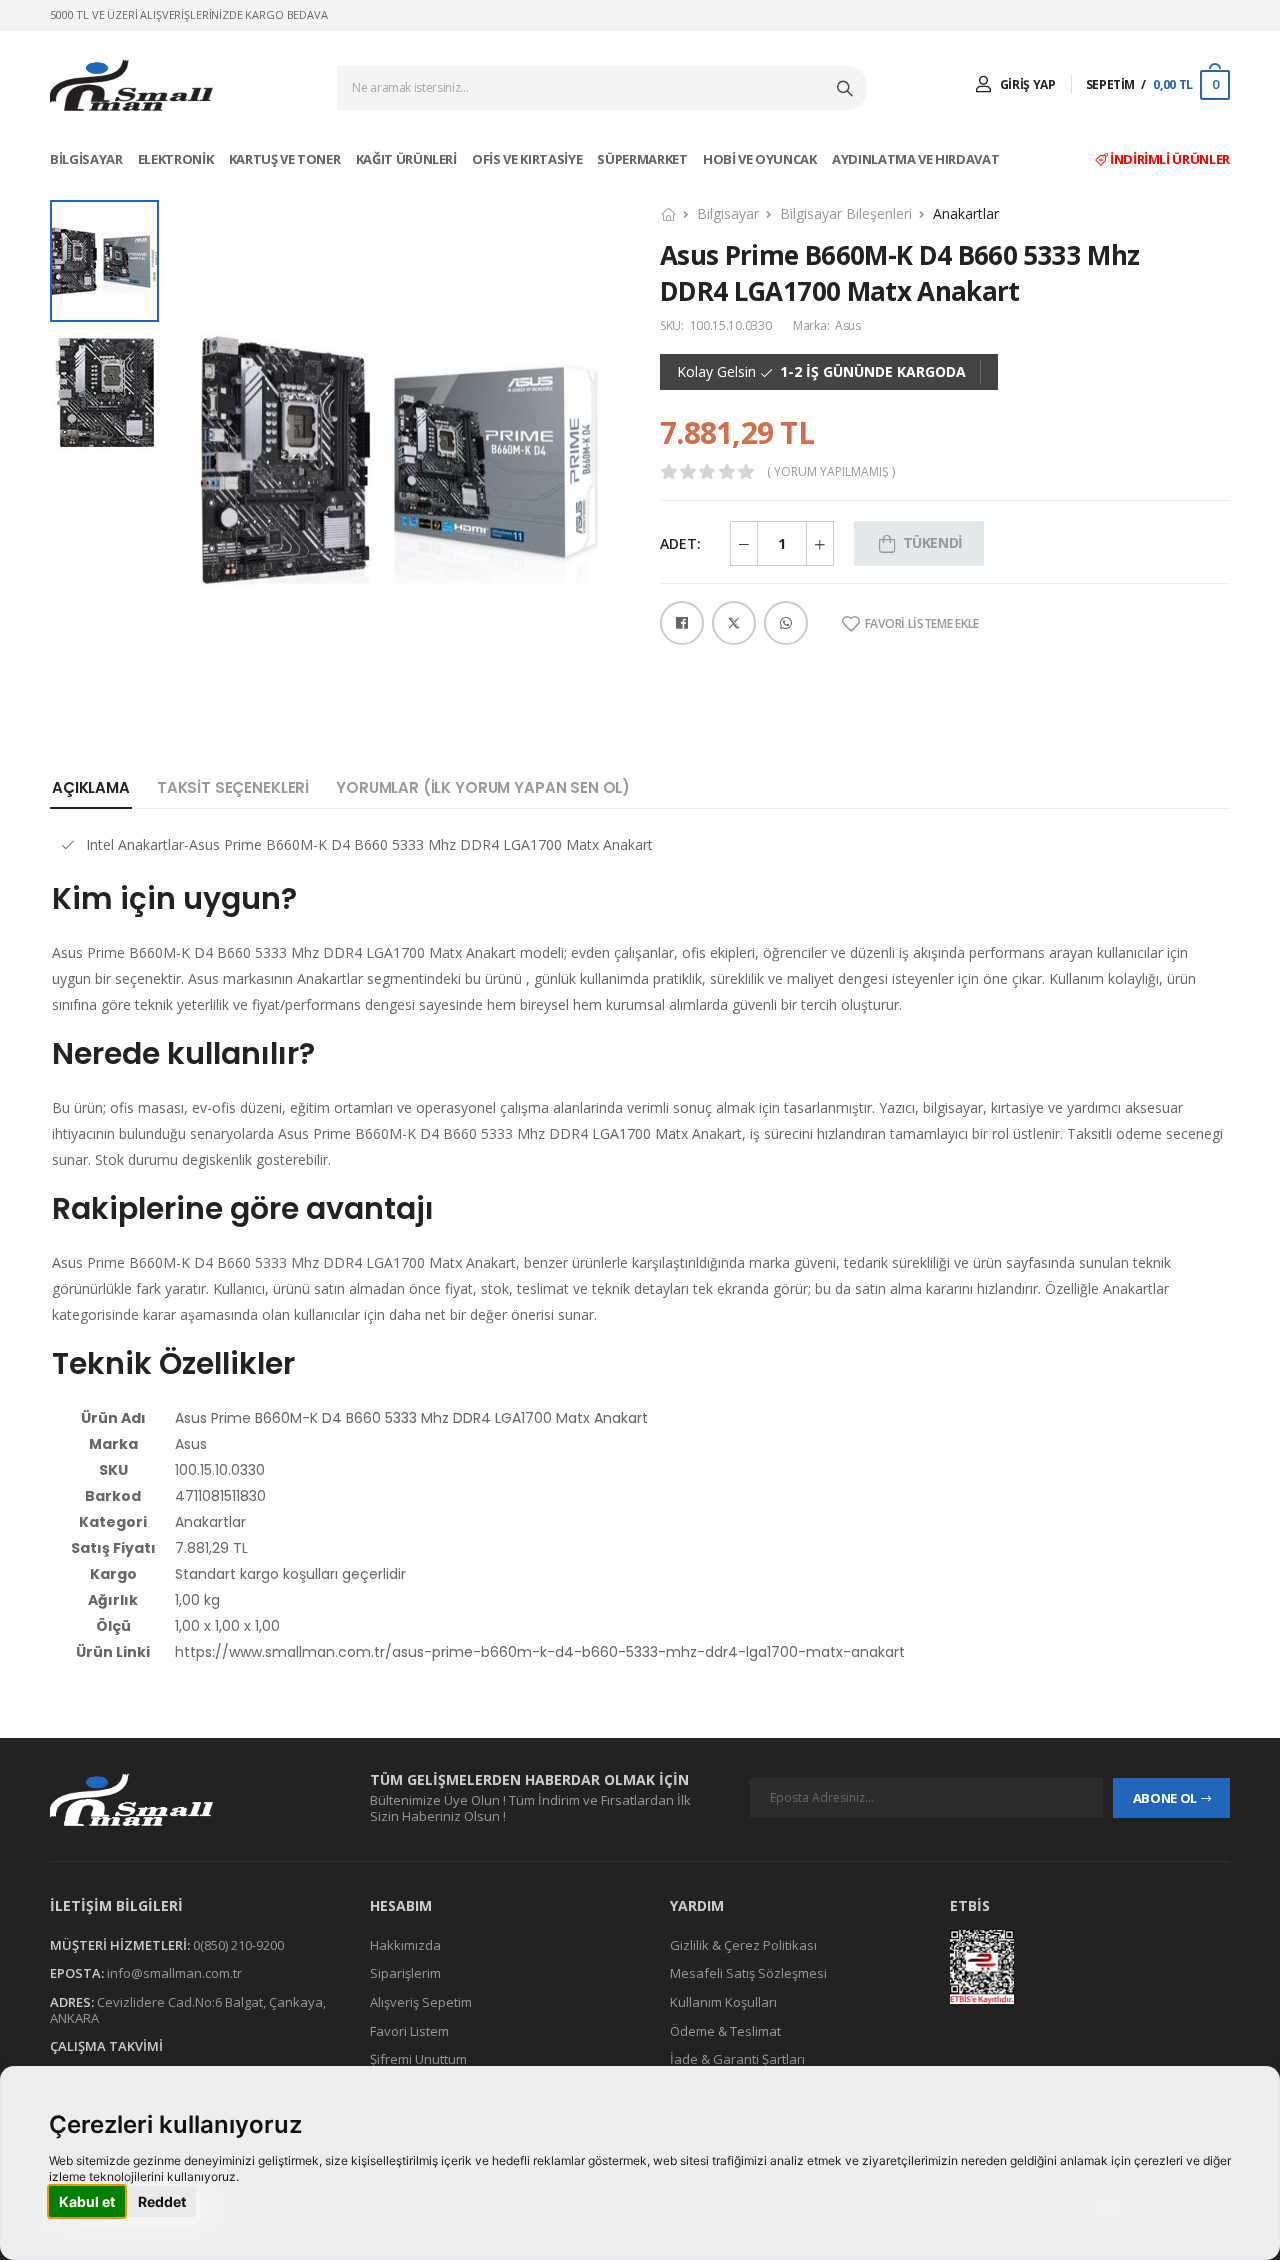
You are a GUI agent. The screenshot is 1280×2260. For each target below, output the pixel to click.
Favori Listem (409, 2031)
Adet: (680, 543)
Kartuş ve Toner (286, 159)
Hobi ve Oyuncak (761, 159)
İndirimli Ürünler (1168, 159)
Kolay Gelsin (716, 372)
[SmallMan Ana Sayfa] (131, 85)
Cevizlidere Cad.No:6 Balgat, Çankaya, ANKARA (188, 2010)
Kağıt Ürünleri (408, 159)
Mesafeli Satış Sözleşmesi (748, 1974)
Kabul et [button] (87, 2201)
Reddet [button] (162, 2201)
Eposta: (77, 1974)
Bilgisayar (87, 159)
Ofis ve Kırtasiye (528, 159)
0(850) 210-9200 (238, 1945)
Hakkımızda (405, 1945)
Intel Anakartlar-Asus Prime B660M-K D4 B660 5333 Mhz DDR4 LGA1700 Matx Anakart (369, 844)
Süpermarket (643, 159)
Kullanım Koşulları (723, 2002)
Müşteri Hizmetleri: (120, 1945)
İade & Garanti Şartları (737, 2059)
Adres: (72, 2002)
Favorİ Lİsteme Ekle (922, 624)
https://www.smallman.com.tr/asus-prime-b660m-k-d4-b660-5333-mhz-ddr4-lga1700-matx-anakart (540, 1652)
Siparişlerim (405, 1974)
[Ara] (847, 88)
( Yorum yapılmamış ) (831, 472)
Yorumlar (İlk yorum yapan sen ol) (483, 787)
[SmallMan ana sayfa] (190, 1799)
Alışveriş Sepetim (421, 2002)
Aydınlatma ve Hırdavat (917, 159)
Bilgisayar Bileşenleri (846, 213)
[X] (734, 623)
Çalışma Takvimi (106, 2046)
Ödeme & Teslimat (725, 2031)
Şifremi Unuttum (418, 2059)
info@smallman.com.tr (174, 1974)
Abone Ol (1165, 1798)
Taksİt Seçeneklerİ (233, 787)
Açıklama (91, 787)
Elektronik (177, 159)
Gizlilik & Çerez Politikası (743, 1945)
